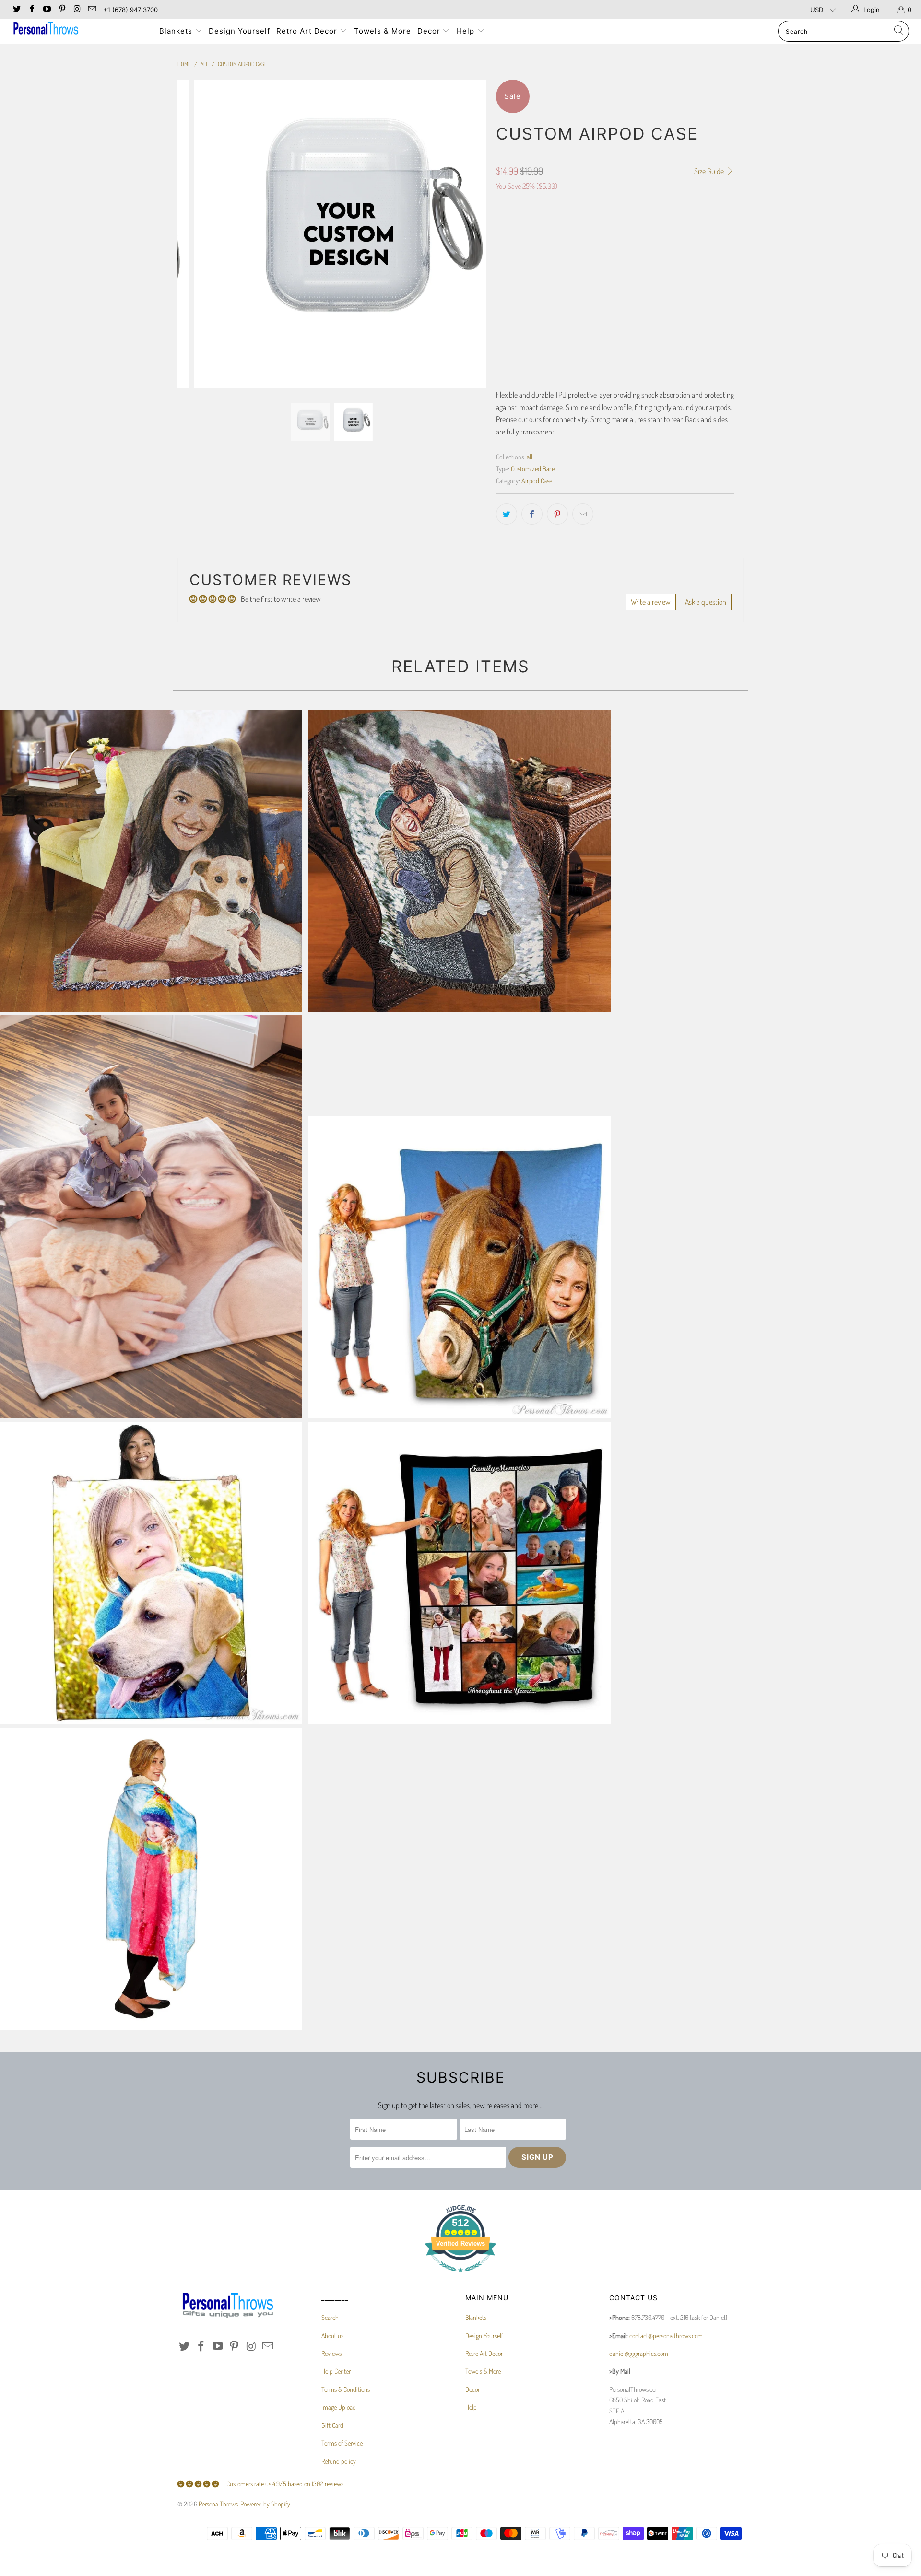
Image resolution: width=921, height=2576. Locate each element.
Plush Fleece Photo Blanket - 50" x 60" (151, 1217)
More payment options (676, 349)
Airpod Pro (516, 245)
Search (330, 2317)
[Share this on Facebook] (532, 514)
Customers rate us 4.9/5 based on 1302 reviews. (285, 2484)
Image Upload (339, 2407)
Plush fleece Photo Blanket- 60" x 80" (460, 1267)
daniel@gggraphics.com (639, 2353)
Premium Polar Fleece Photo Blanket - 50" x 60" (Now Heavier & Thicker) (151, 1573)
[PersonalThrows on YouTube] (47, 10)
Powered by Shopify (265, 2504)
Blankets (177, 31)
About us (332, 2336)
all (530, 457)
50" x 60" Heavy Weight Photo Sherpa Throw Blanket (151, 1879)
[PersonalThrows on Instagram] (77, 10)
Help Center (336, 2371)
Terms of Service (342, 2443)
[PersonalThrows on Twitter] (16, 10)
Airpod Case (537, 480)
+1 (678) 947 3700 (130, 10)
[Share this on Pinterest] (557, 514)
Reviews (331, 2353)
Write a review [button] (651, 602)
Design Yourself (239, 31)
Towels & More (383, 31)
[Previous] (194, 234)
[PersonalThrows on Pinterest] (61, 10)
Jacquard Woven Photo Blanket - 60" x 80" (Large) (151, 861)
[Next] (470, 234)
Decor (430, 31)
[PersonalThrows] (78, 29)
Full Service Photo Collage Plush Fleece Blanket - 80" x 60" (460, 1573)
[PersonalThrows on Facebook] (31, 10)
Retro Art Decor (308, 31)
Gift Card (332, 2425)
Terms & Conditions (346, 2389)
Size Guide (710, 171)
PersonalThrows (218, 2504)
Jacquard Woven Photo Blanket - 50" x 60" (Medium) (460, 861)
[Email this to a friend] (583, 514)
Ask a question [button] (706, 602)
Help (467, 31)
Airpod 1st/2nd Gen (571, 245)
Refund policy (339, 2461)
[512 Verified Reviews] (460, 2277)
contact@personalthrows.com (666, 2336)
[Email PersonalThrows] (92, 10)
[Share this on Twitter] (507, 514)
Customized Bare (533, 468)
